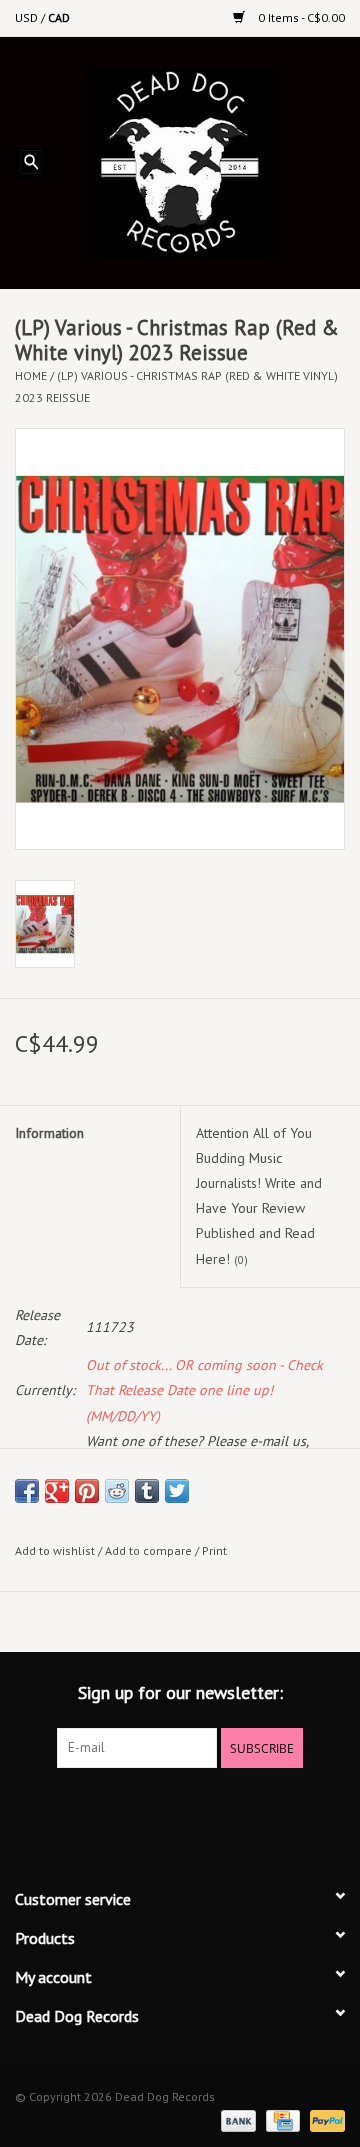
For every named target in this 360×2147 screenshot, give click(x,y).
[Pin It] (87, 1491)
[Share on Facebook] (27, 1491)
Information (49, 1133)
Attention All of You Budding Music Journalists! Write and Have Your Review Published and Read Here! (259, 1196)
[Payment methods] (236, 2119)
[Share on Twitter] (177, 1491)
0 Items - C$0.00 (300, 17)
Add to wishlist (55, 1550)
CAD (59, 17)
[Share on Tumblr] (147, 1491)
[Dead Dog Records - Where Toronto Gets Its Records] (210, 161)
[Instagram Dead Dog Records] (234, 1809)
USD (28, 17)
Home (31, 375)
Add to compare (150, 1550)
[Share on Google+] (57, 1491)
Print (214, 1550)
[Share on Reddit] (117, 1491)
